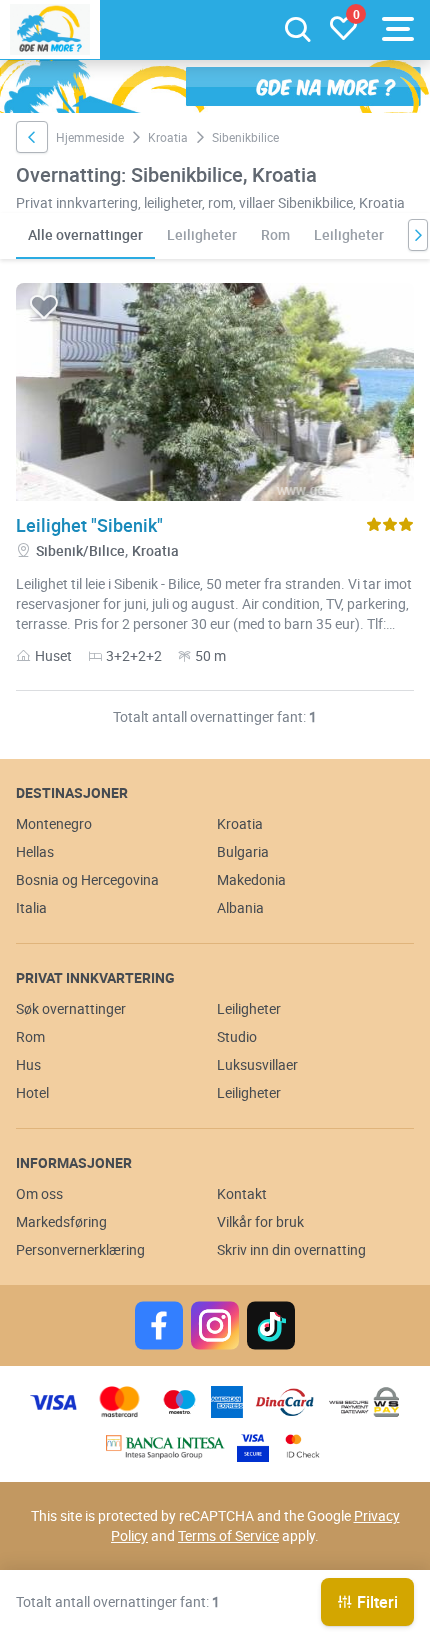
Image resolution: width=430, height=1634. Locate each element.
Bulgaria (243, 851)
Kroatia (168, 137)
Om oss (39, 1193)
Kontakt (242, 1193)
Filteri (377, 1602)
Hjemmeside (90, 137)
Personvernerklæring (80, 1249)
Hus (28, 1064)
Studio (237, 1036)
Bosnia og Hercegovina (87, 879)
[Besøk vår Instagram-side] (215, 1325)
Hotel (32, 1092)
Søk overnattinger (71, 1008)
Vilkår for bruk (260, 1221)
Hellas (35, 851)
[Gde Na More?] (50, 29)
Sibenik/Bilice (80, 550)
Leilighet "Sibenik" (89, 525)
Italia (31, 907)
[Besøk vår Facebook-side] (159, 1325)
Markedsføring (61, 1221)
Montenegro (54, 823)
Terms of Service (228, 1535)
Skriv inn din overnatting (291, 1249)
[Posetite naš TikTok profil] (271, 1325)
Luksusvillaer (257, 1064)
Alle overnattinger (85, 234)
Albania (240, 907)
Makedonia (251, 879)
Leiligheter (202, 234)
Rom (275, 234)
